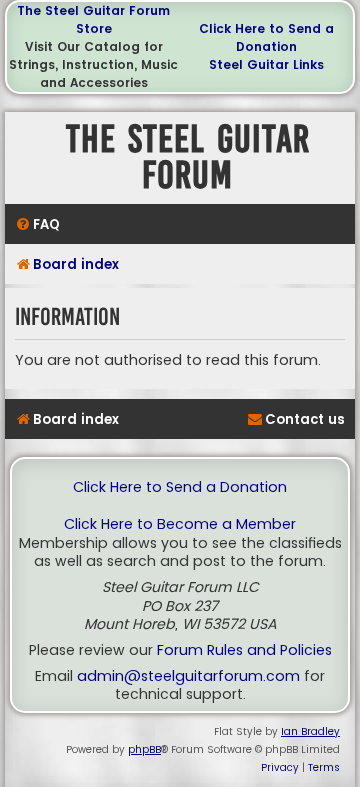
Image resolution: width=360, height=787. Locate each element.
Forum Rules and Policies (244, 650)
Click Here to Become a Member (180, 524)
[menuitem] (37, 224)
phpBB (144, 749)
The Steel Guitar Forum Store (93, 19)
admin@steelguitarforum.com (188, 676)
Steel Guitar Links (266, 64)
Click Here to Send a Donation (266, 37)
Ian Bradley (310, 731)
